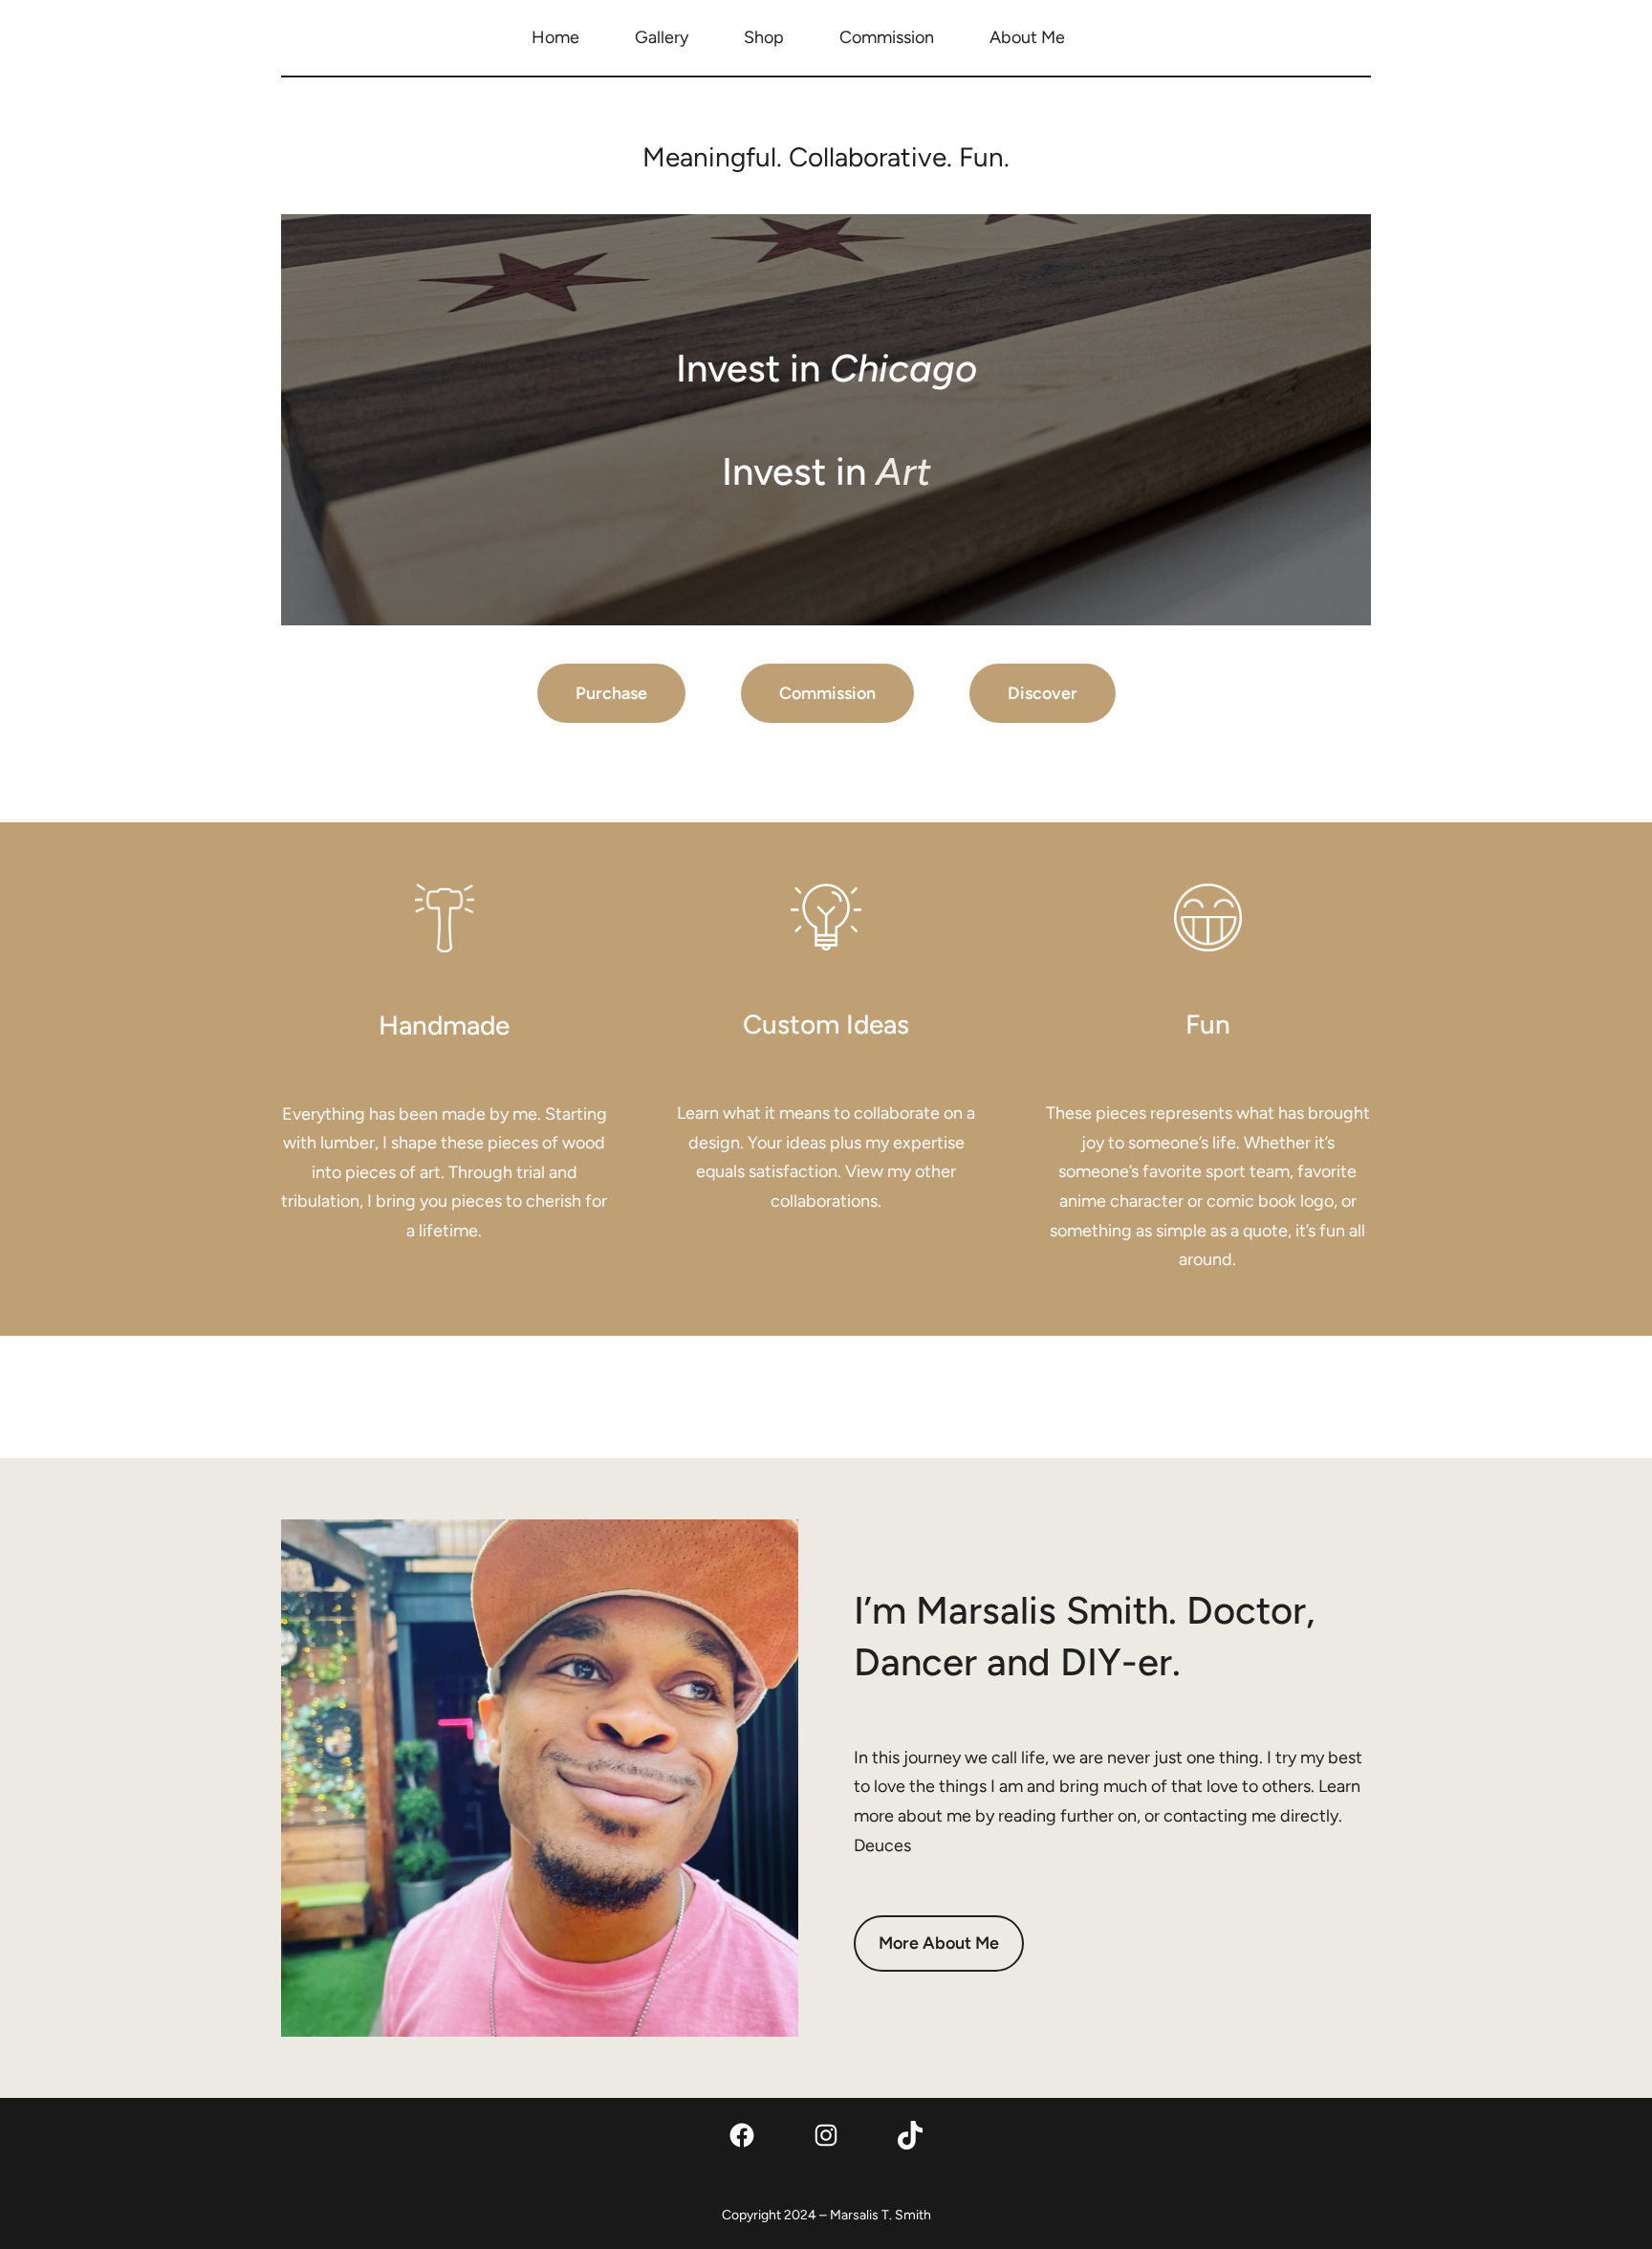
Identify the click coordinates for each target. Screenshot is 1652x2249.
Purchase (611, 693)
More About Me (939, 1943)
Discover (1043, 693)
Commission (827, 693)
